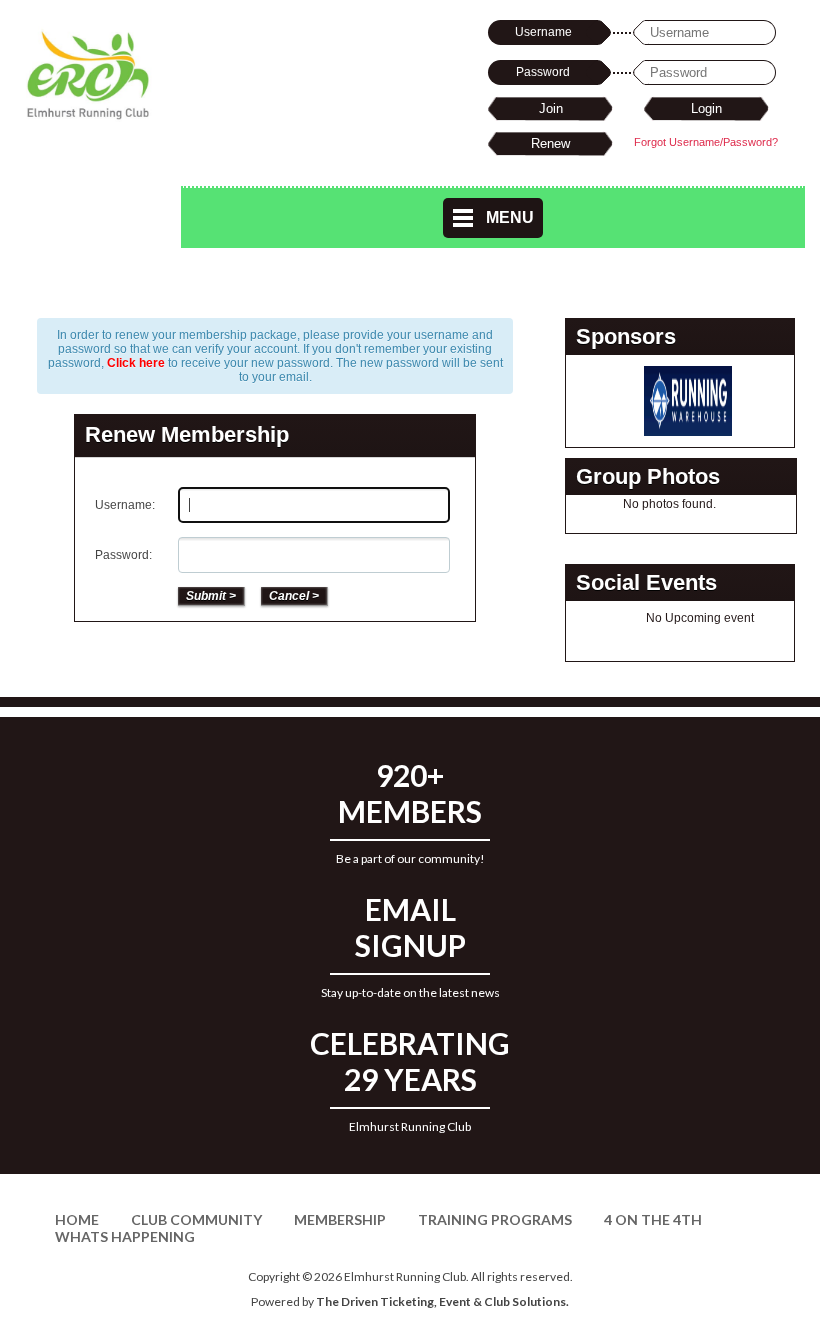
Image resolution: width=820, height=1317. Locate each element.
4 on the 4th (653, 1219)
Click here (136, 363)
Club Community (196, 1219)
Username (543, 32)
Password (543, 72)
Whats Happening (125, 1236)
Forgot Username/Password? (706, 142)
